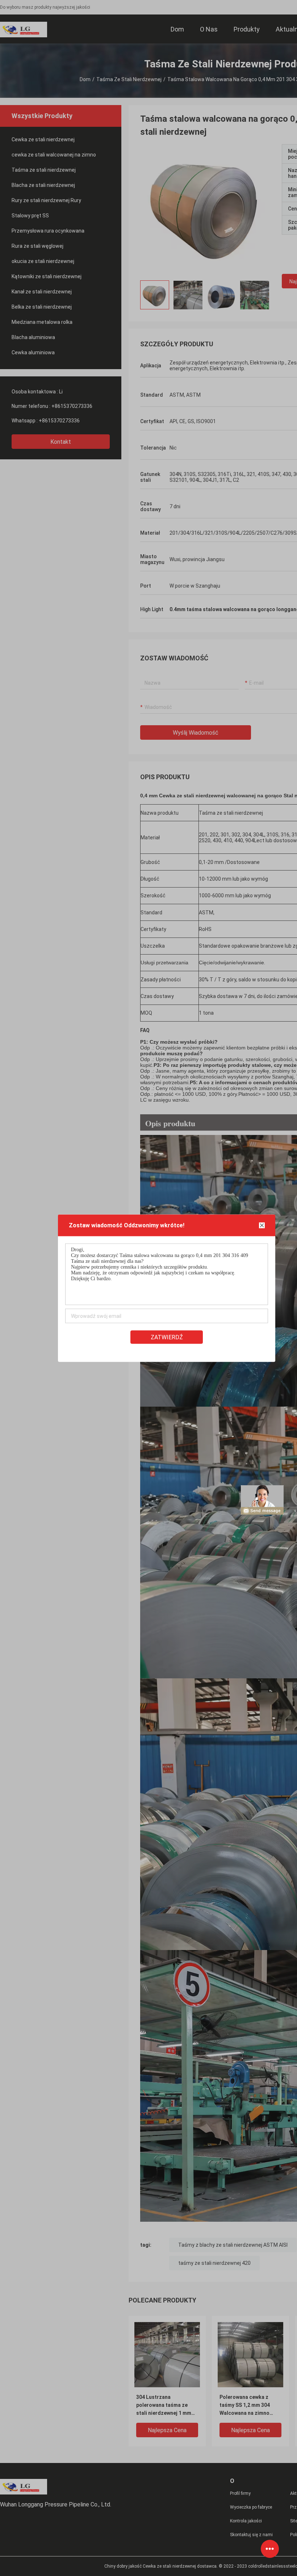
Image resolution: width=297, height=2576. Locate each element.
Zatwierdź (167, 1337)
